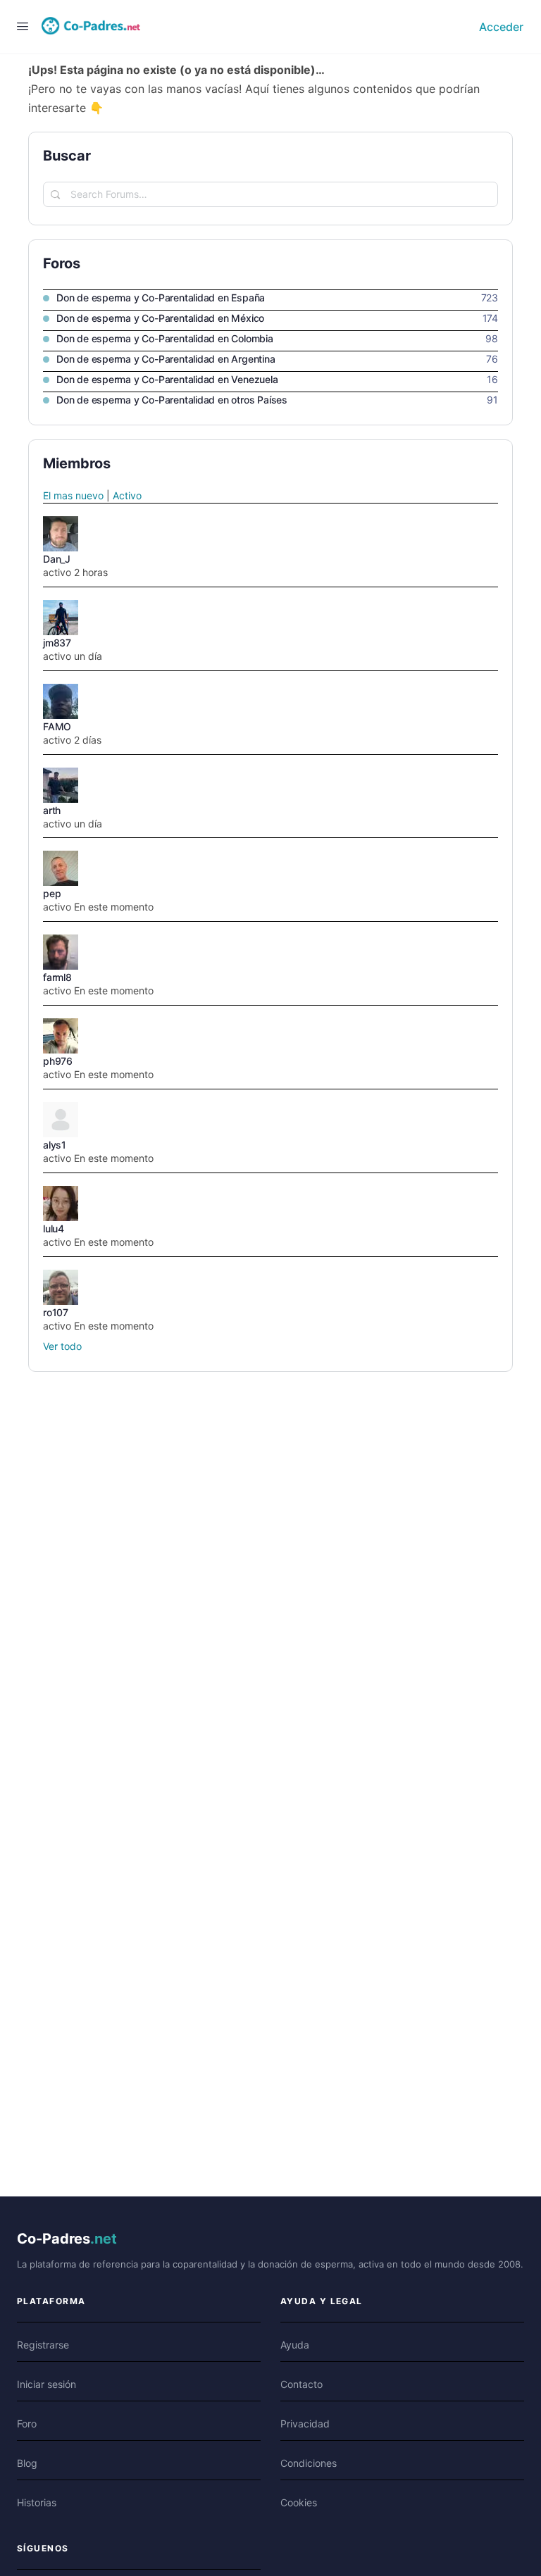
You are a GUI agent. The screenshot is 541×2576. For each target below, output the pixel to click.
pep (52, 893)
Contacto (301, 2384)
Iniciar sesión (46, 2384)
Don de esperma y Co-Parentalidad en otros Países (172, 400)
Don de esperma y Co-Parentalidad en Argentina (166, 359)
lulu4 (54, 1228)
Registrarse (43, 2345)
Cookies (299, 2502)
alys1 (55, 1145)
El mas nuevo (73, 495)
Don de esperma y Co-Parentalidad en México (160, 318)
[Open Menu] (23, 26)
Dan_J (57, 559)
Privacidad (305, 2424)
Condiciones (309, 2463)
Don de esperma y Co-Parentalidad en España (161, 298)
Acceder (501, 27)
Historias (37, 2502)
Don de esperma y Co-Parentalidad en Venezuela (167, 379)
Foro (27, 2424)
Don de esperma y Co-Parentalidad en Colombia (165, 338)
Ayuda (295, 2345)
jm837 (57, 643)
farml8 (57, 977)
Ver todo (62, 1346)
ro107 (56, 1312)
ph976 (58, 1061)
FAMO (57, 726)
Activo (127, 495)
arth (52, 810)
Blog (27, 2463)
